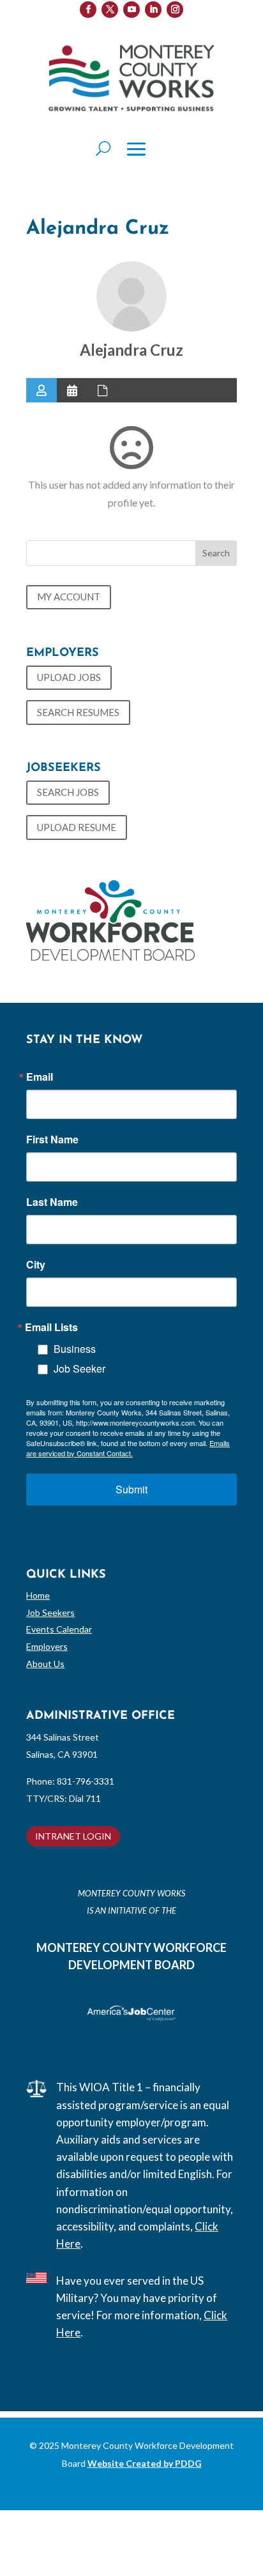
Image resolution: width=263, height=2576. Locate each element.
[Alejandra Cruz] (131, 296)
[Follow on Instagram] (175, 10)
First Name (52, 1139)
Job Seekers (50, 1612)
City (36, 1265)
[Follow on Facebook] (88, 10)
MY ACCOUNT (69, 597)
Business (75, 1349)
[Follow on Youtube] (131, 10)
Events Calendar (59, 1629)
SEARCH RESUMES (78, 712)
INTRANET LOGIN (73, 1836)
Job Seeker (79, 1368)
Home (38, 1595)
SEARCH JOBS (68, 792)
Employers (47, 1646)
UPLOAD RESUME (77, 827)
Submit (131, 1489)
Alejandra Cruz (131, 350)
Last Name (52, 1202)
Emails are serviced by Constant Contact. (128, 1448)
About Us (45, 1664)
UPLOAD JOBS (69, 677)
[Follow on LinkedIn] (153, 10)
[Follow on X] (110, 10)
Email (40, 1077)
